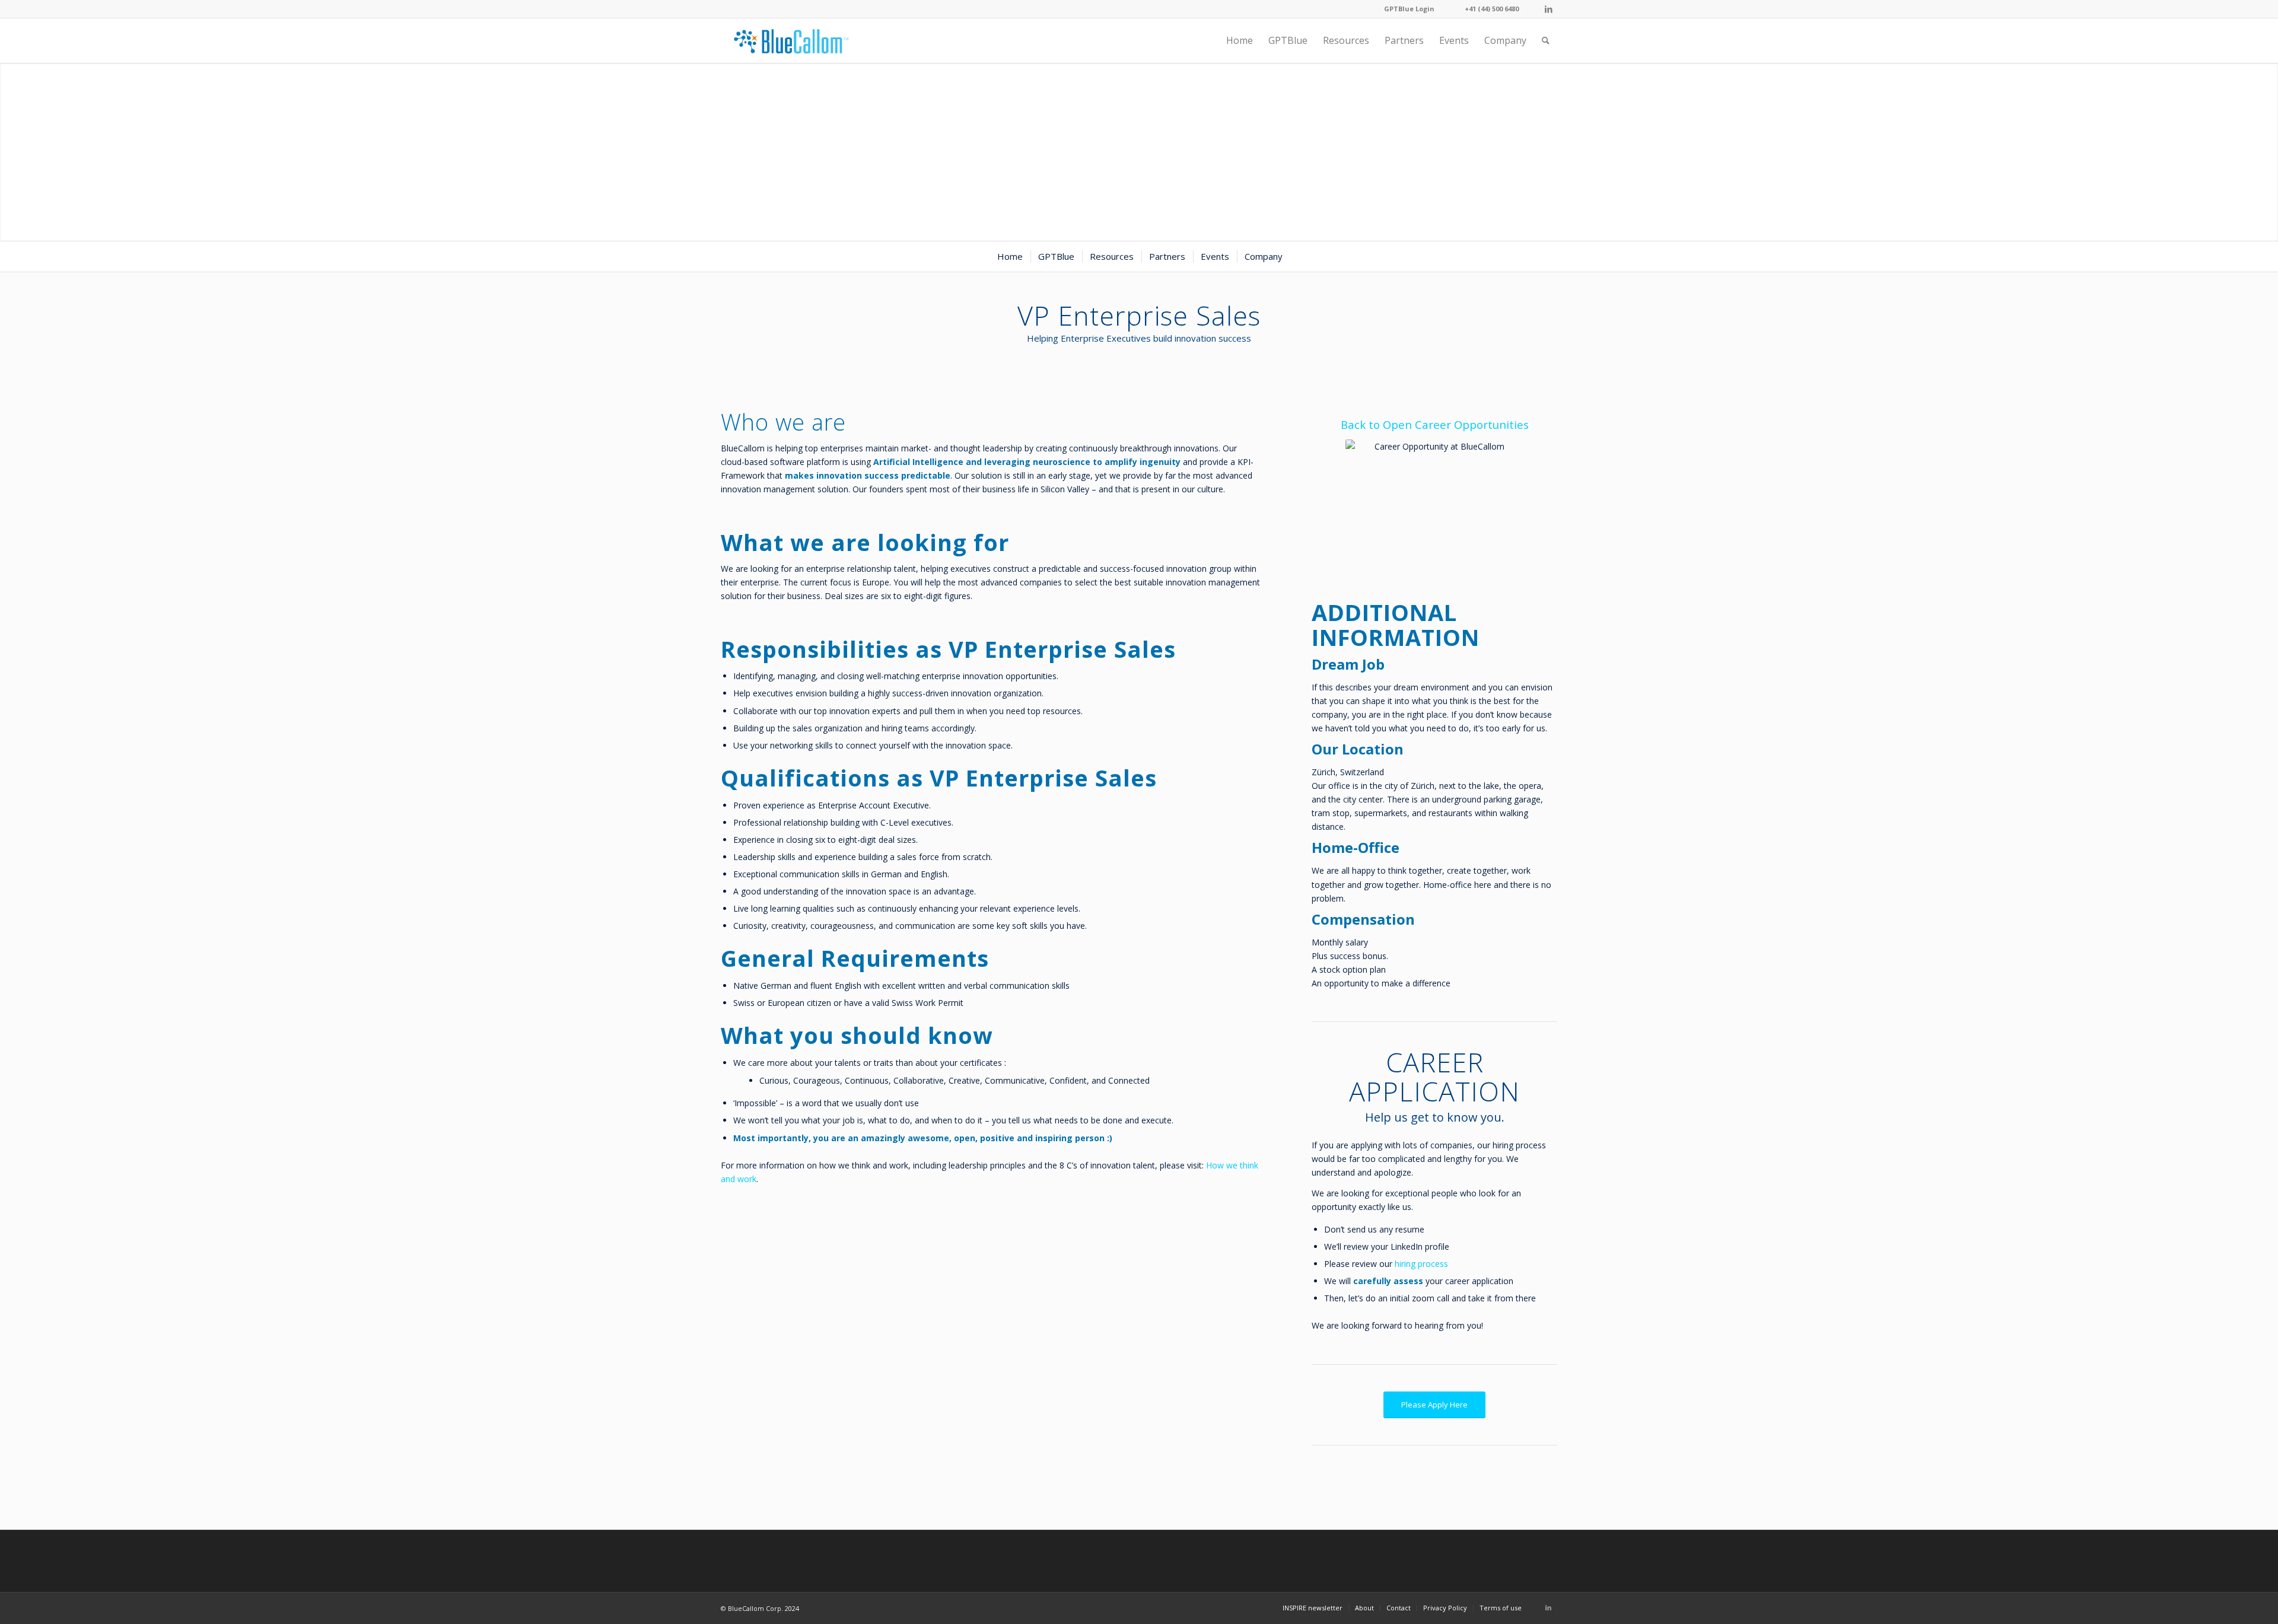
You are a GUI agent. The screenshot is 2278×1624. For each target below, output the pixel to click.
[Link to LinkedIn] (1548, 9)
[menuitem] (1240, 41)
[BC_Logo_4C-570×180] (791, 41)
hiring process (1421, 1264)
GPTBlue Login (1409, 9)
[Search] (1546, 41)
